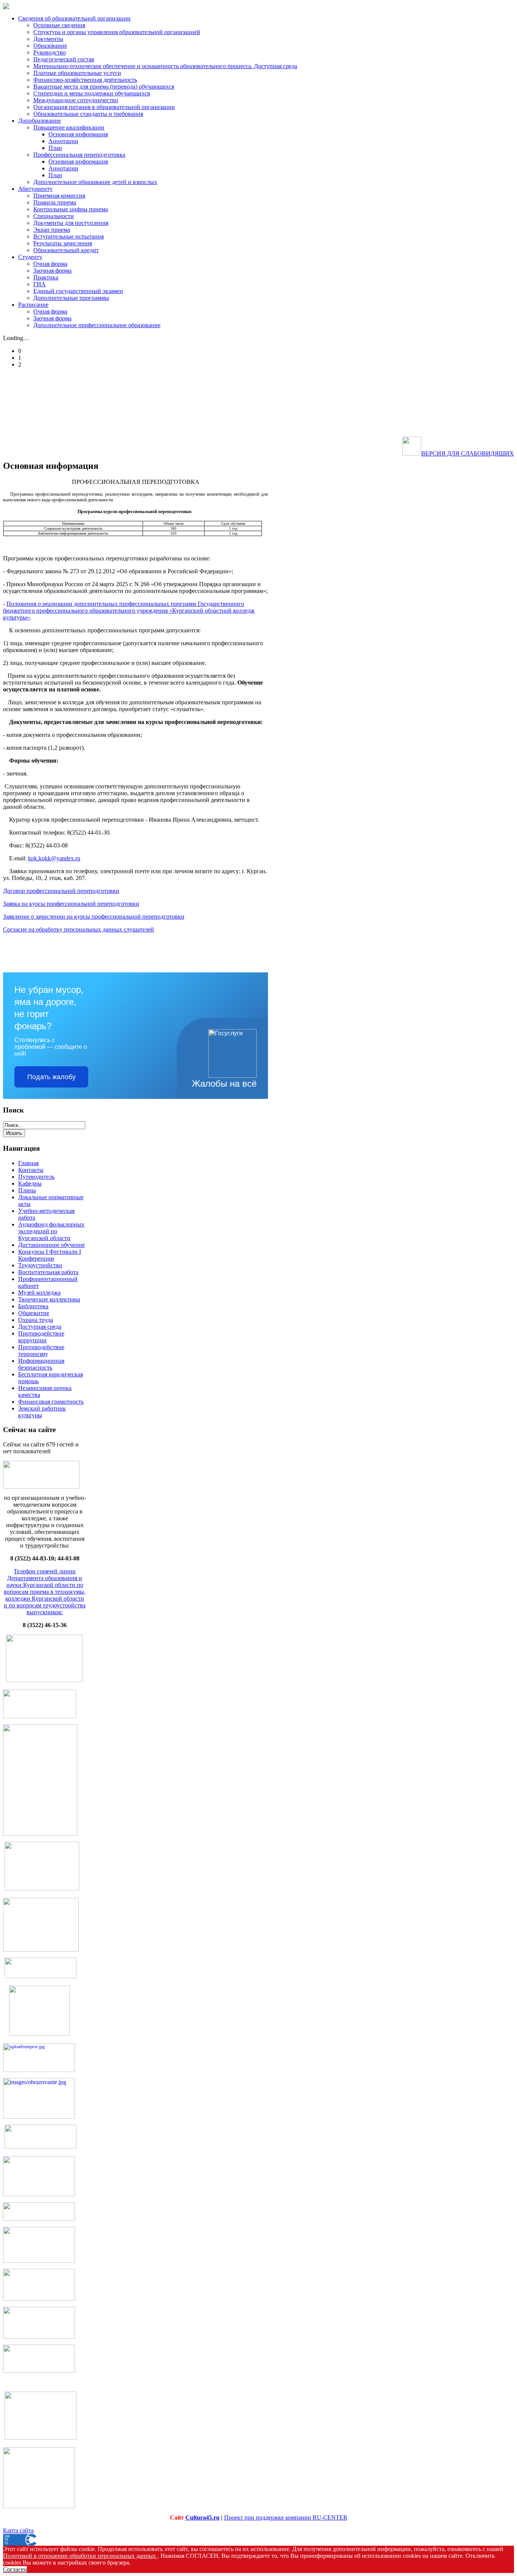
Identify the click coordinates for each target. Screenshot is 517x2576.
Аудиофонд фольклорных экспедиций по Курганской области (51, 1231)
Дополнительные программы (71, 298)
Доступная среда (40, 1327)
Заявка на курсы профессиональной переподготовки (71, 904)
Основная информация (78, 134)
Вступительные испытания (69, 236)
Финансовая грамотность (51, 1402)
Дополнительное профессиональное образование (97, 325)
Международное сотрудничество (76, 100)
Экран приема (52, 230)
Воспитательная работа (48, 1272)
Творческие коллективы (49, 1299)
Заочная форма (52, 271)
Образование (50, 46)
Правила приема (55, 202)
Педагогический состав (64, 59)
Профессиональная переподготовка (79, 155)
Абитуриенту (35, 189)
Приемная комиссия (59, 196)
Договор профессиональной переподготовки (61, 891)
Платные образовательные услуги (77, 73)
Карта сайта (18, 2530)
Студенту (30, 257)
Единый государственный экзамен (78, 291)
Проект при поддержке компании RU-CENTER (286, 2517)
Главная (28, 1163)
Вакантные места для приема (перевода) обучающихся (104, 87)
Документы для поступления (71, 223)
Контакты (31, 1170)
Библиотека (33, 1306)
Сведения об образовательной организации (74, 18)
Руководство (50, 52)
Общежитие (34, 1313)
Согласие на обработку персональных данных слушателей (79, 929)
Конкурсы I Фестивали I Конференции (50, 1255)
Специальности (54, 216)
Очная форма (50, 264)
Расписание (33, 305)
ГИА (40, 284)
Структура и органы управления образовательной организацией (117, 32)
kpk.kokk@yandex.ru (54, 858)
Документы (48, 39)
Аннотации (63, 141)
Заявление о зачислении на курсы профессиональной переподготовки (94, 917)
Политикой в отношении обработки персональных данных (80, 2556)
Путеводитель (36, 1177)
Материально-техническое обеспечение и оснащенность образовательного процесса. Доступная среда (165, 66)
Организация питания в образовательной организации (104, 107)
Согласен (15, 2569)
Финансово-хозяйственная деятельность (85, 80)
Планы (27, 1190)
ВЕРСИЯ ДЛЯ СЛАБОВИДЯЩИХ (468, 453)
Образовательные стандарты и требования (88, 114)
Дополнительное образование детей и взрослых (95, 182)
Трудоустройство (40, 1265)
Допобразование (40, 121)
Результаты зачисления (63, 243)
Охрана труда (36, 1320)
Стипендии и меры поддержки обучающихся (92, 93)
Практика (46, 277)
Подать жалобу (51, 1077)
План (55, 148)
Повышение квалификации (69, 127)
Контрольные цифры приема (71, 209)
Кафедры (30, 1183)
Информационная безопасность (41, 1364)
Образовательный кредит (66, 250)
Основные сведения (59, 25)
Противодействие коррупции (41, 1337)
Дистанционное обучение (51, 1245)
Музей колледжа (39, 1293)
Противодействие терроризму (41, 1350)
